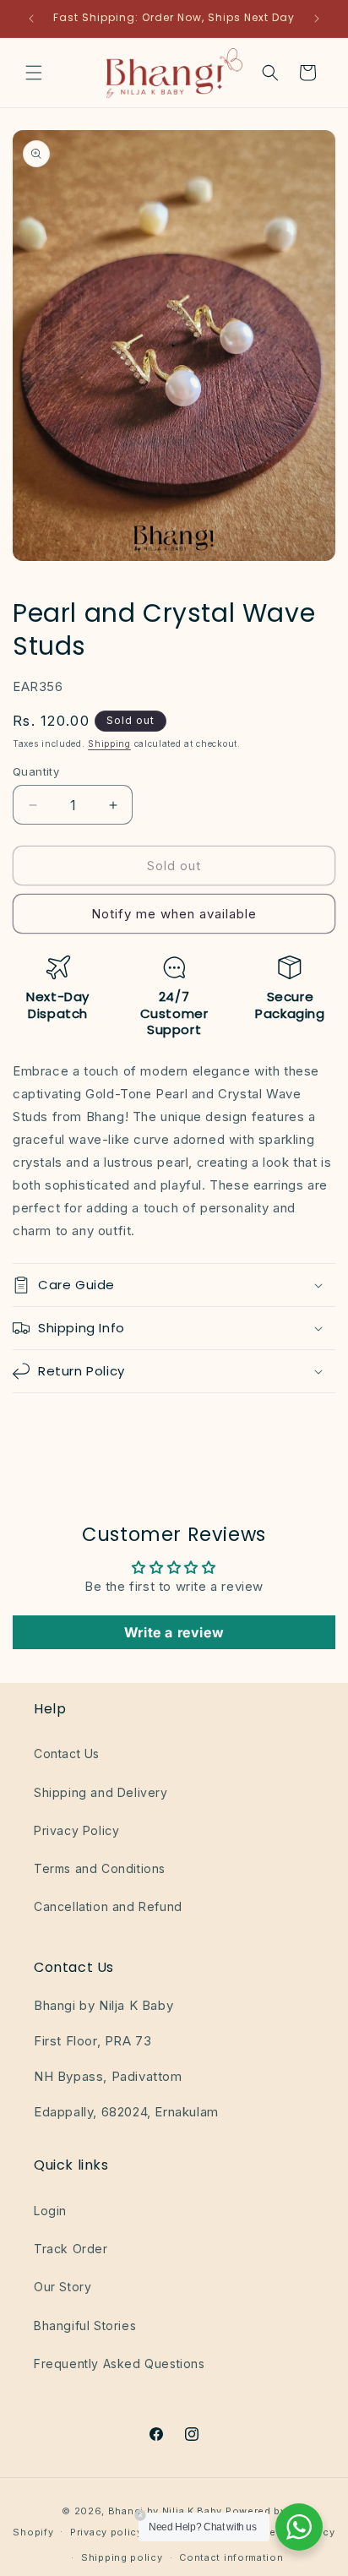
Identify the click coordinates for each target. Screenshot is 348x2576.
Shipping (109, 743)
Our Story (63, 2287)
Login (50, 2211)
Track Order (71, 2249)
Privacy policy (106, 2532)
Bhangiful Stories (85, 2325)
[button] (34, 73)
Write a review (174, 1632)
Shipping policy (122, 2557)
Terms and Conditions (100, 1868)
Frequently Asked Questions (120, 2364)
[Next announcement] (317, 19)
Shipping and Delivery (101, 1792)
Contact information (231, 2557)
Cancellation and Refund (108, 1906)
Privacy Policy (76, 1830)
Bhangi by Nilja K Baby (165, 2511)
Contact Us (67, 1754)
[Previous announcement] (31, 19)
